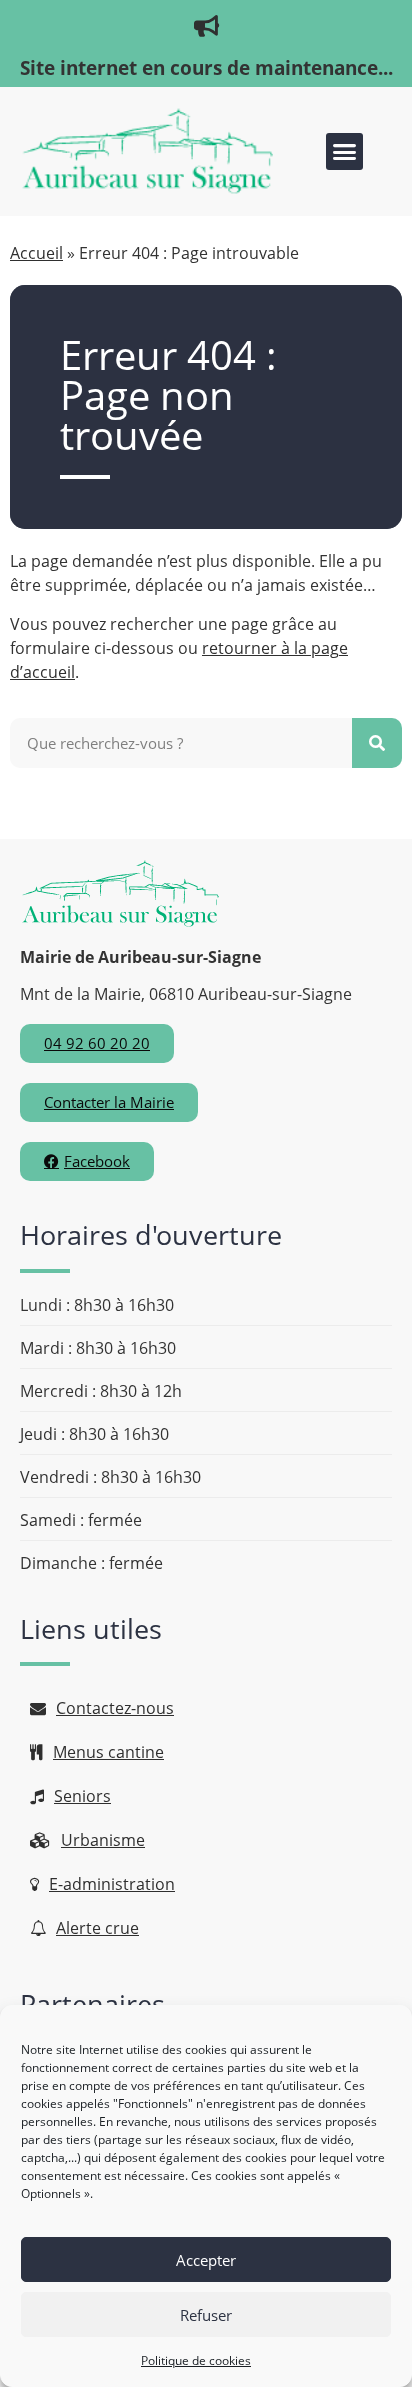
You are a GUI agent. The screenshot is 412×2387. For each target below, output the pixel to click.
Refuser (206, 2315)
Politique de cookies (196, 2360)
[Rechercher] (377, 743)
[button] (345, 152)
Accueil (36, 253)
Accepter (206, 2260)
